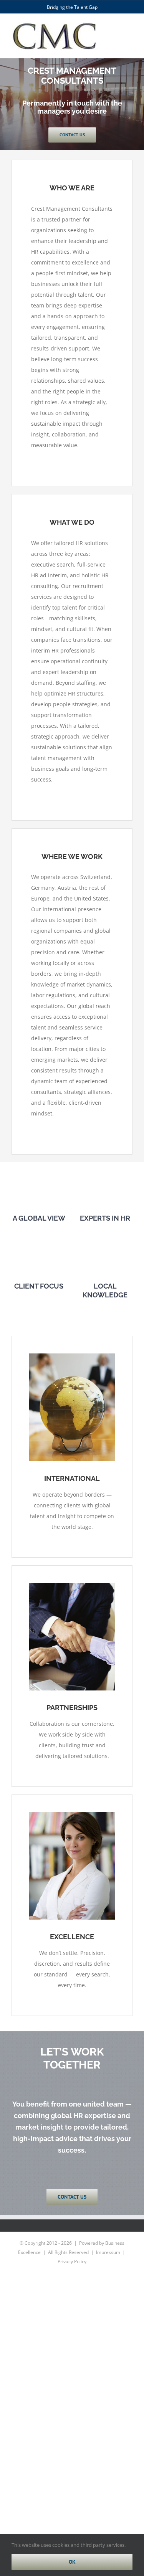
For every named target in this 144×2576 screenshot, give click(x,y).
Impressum (108, 2252)
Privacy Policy (72, 2261)
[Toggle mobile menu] (129, 31)
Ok (72, 2562)
